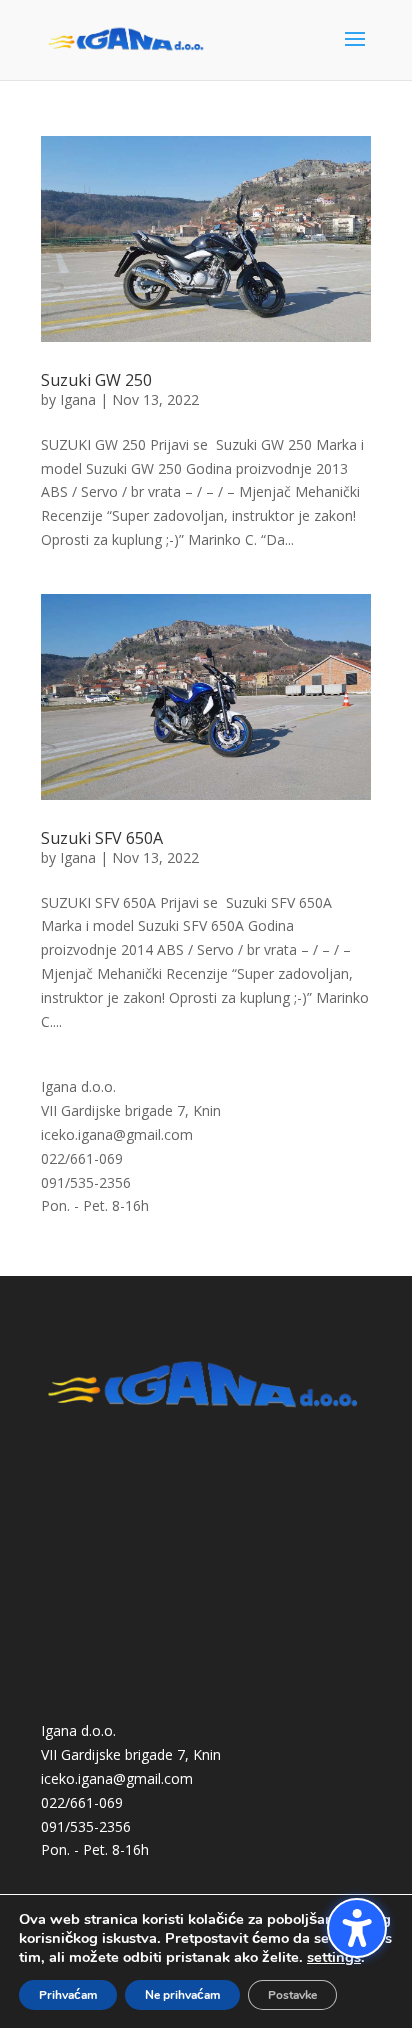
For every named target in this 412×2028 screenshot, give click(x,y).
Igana (78, 399)
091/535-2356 (86, 1182)
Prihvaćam (68, 1995)
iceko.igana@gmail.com (117, 1134)
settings (334, 1957)
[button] (357, 1928)
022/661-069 (82, 1158)
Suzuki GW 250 (96, 380)
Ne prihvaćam (182, 1995)
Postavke (292, 1995)
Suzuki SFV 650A (102, 838)
